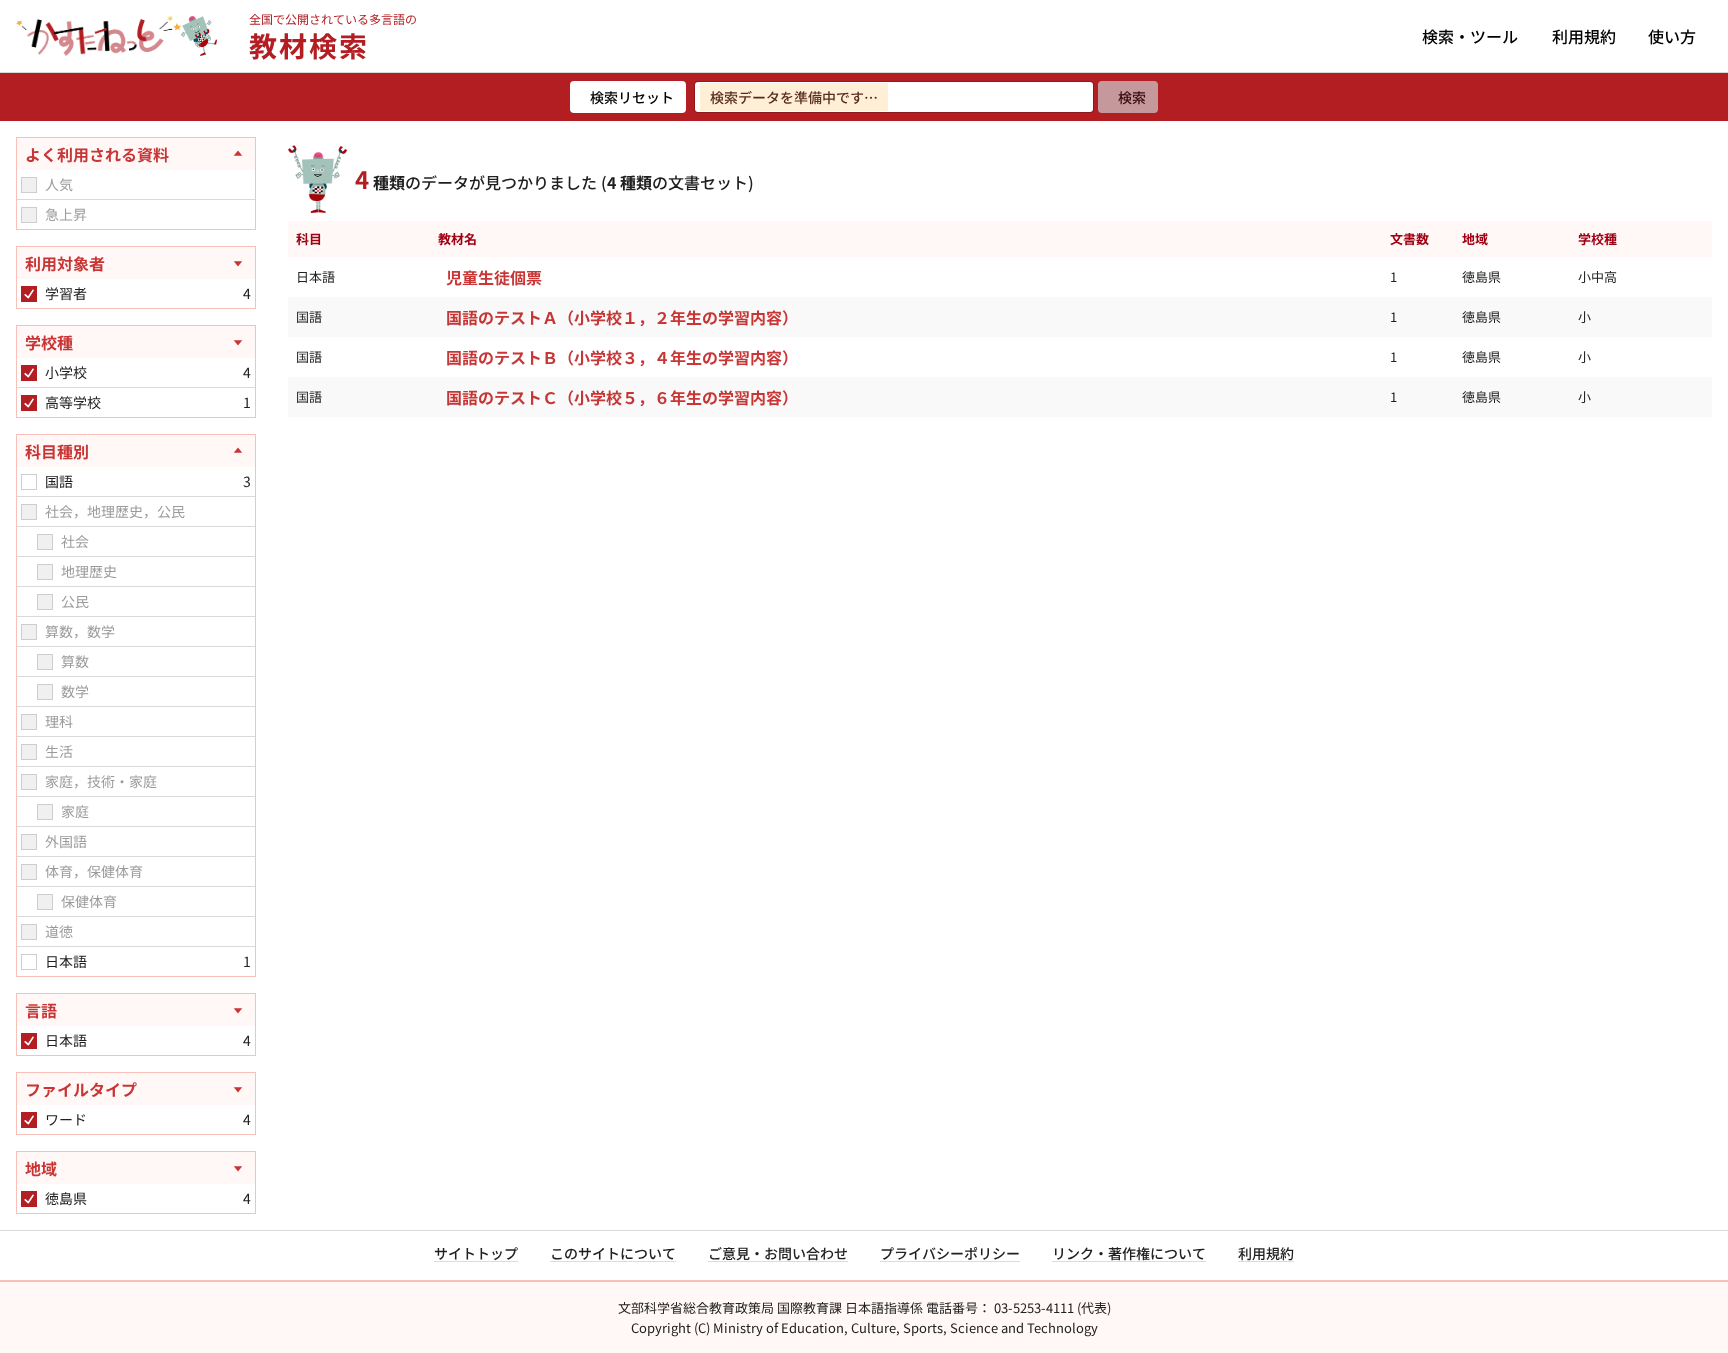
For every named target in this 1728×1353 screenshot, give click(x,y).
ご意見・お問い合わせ (778, 1253)
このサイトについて (613, 1253)
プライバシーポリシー (950, 1253)
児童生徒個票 (494, 277)
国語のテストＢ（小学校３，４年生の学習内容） (622, 357)
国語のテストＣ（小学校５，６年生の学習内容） (622, 397)
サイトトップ (476, 1253)
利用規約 (1584, 36)
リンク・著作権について (1129, 1253)
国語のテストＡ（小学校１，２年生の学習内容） (622, 317)
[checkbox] (29, 185)
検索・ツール (1470, 36)
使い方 (1672, 36)
